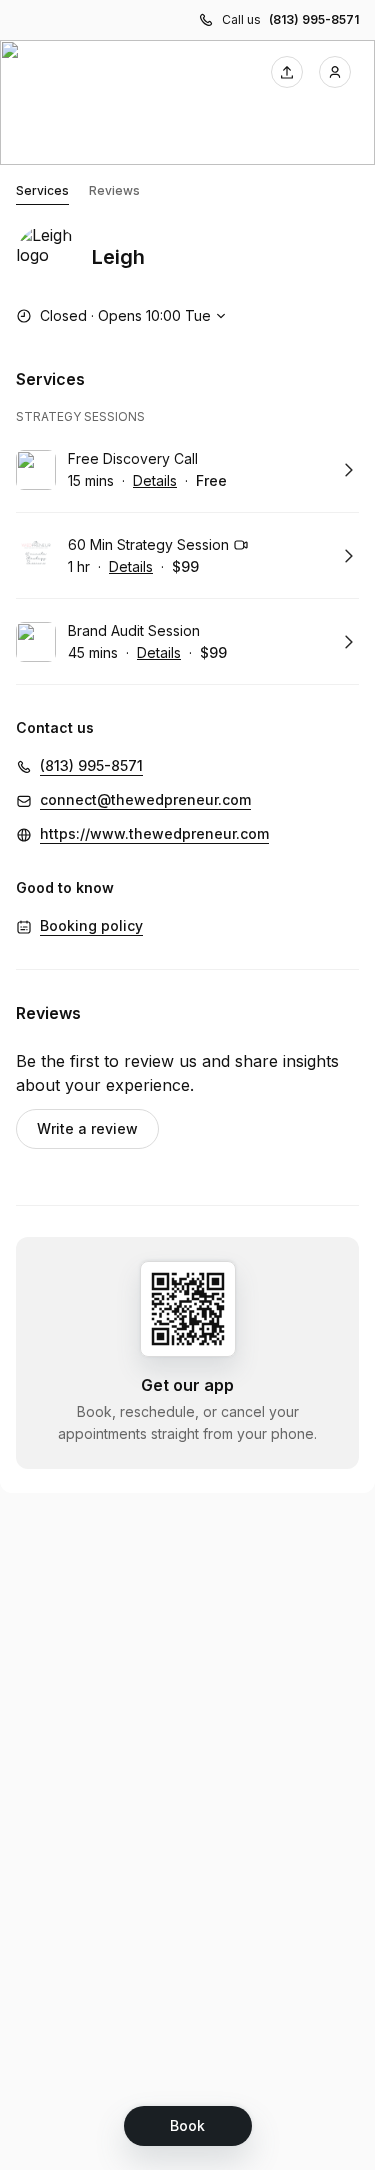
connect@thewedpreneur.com (145, 799)
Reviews (114, 190)
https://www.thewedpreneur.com (154, 833)
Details (155, 480)
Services (42, 190)
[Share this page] (287, 72)
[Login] (335, 72)
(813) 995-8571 (314, 19)
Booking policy (91, 925)
